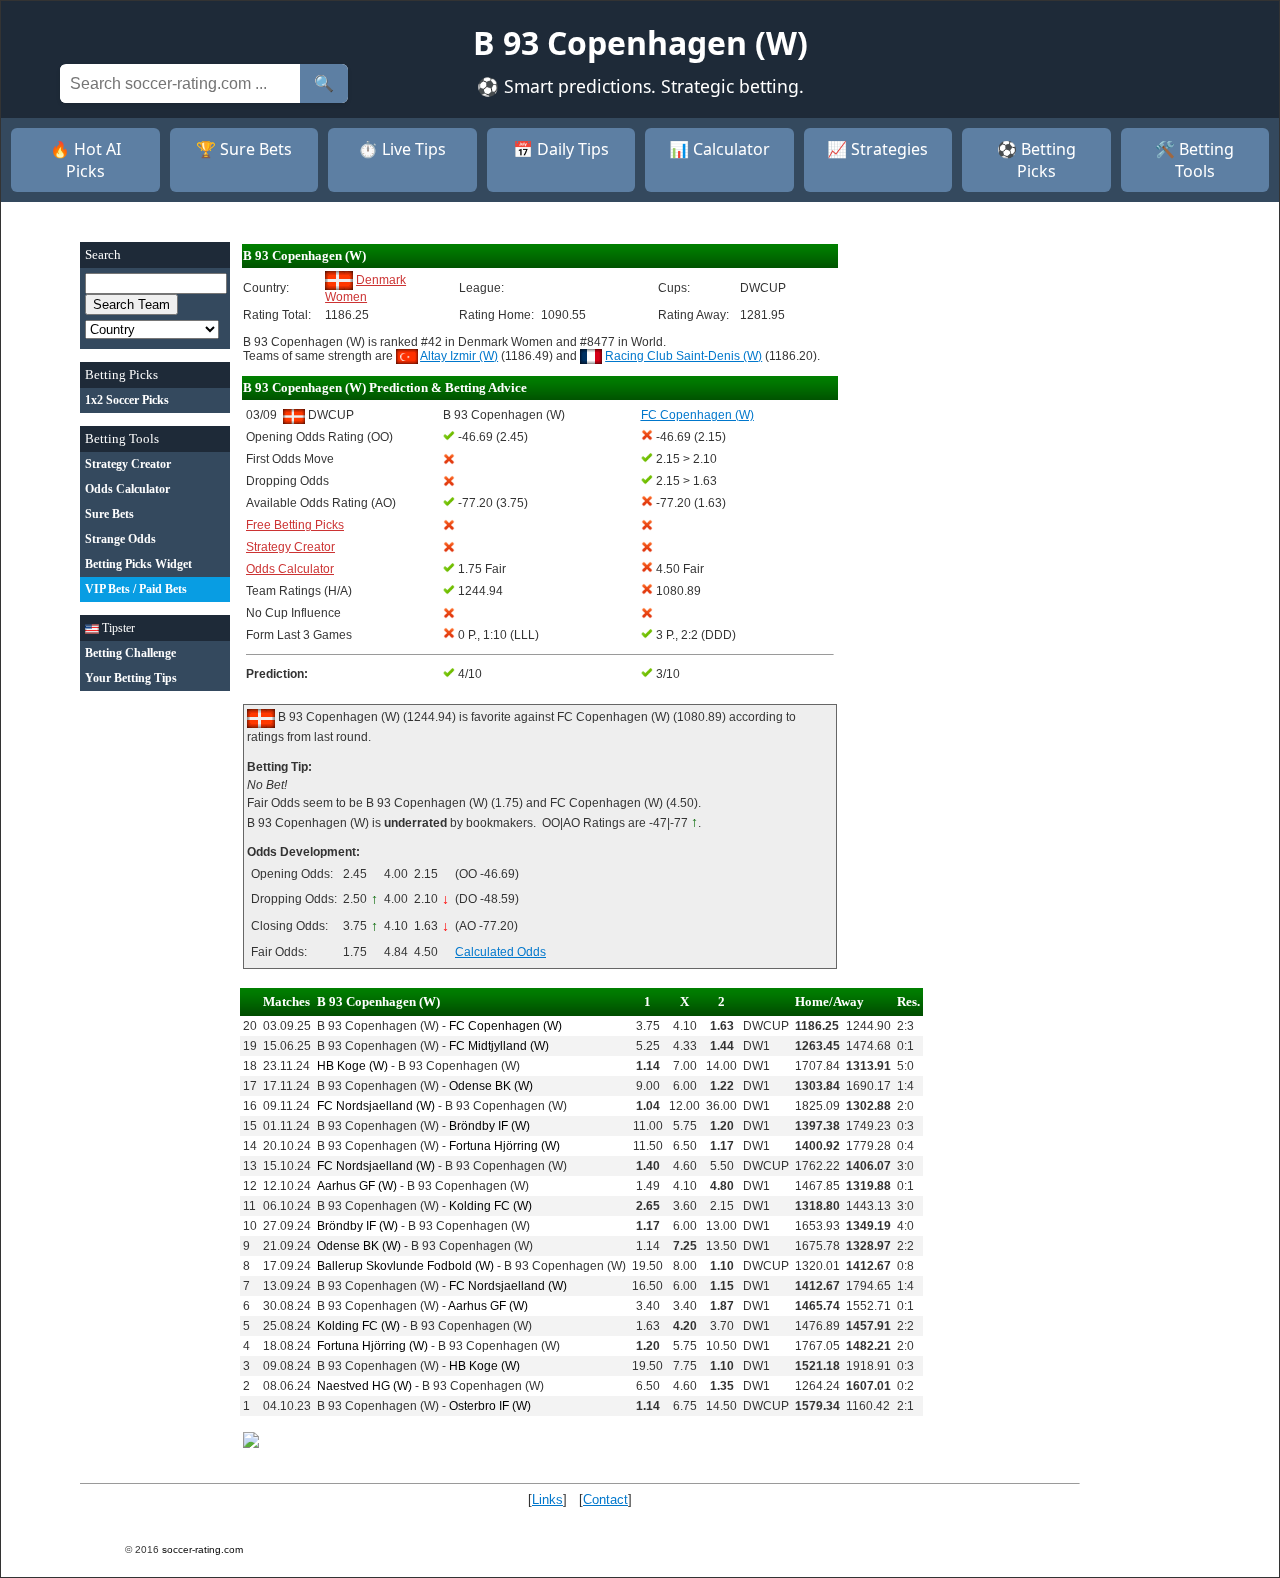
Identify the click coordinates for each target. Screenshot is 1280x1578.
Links (547, 1499)
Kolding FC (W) (490, 1206)
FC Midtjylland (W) (499, 1046)
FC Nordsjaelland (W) (376, 1106)
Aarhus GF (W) (357, 1186)
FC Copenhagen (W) (505, 1026)
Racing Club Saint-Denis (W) (683, 356)
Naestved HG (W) (364, 1386)
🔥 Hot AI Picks (85, 160)
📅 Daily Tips (561, 149)
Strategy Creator (290, 547)
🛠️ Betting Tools (1194, 160)
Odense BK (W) (491, 1086)
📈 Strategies (877, 149)
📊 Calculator (719, 149)
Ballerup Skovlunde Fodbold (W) (405, 1266)
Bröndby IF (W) (489, 1126)
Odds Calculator (290, 569)
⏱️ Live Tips (402, 149)
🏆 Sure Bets (244, 149)
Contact (605, 1499)
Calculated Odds (500, 952)
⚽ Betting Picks (1036, 160)
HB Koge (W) (352, 1066)
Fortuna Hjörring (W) (504, 1146)
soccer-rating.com (202, 1549)
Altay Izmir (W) (459, 356)
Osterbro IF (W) (490, 1406)
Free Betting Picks (295, 525)
